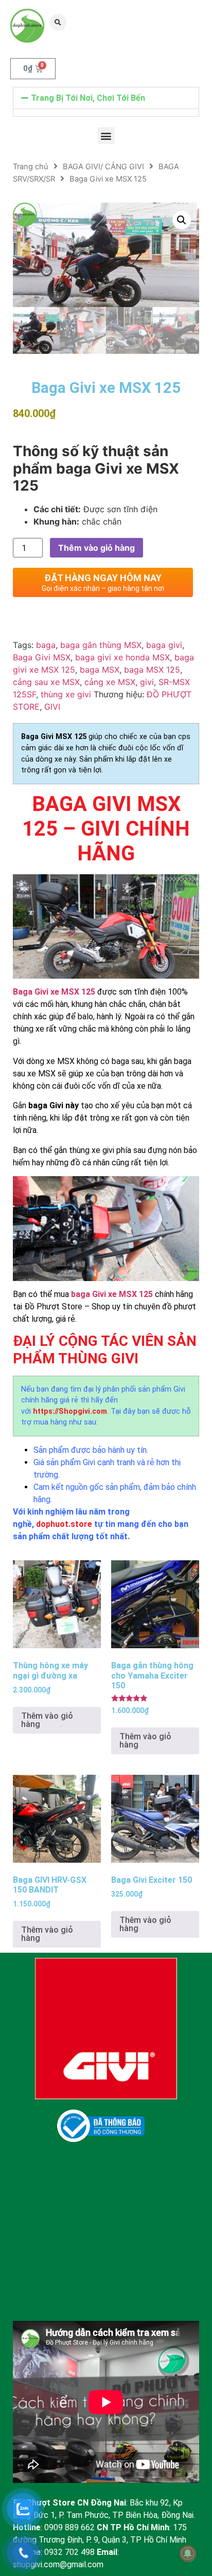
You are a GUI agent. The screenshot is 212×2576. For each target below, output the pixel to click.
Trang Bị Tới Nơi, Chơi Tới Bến (88, 98)
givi (147, 682)
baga (46, 645)
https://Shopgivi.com (70, 1411)
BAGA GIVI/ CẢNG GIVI (103, 167)
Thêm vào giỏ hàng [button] (47, 1720)
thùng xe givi (66, 694)
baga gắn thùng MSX (101, 645)
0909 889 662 (69, 2527)
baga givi (164, 645)
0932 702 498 (69, 2552)
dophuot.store (64, 1524)
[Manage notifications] (188, 2553)
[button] (58, 22)
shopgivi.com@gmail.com (58, 2564)
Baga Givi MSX (42, 657)
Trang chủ (31, 167)
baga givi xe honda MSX (122, 657)
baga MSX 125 (152, 670)
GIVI (52, 707)
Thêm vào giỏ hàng (96, 548)
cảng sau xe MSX (46, 682)
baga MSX (100, 670)
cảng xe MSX (110, 682)
